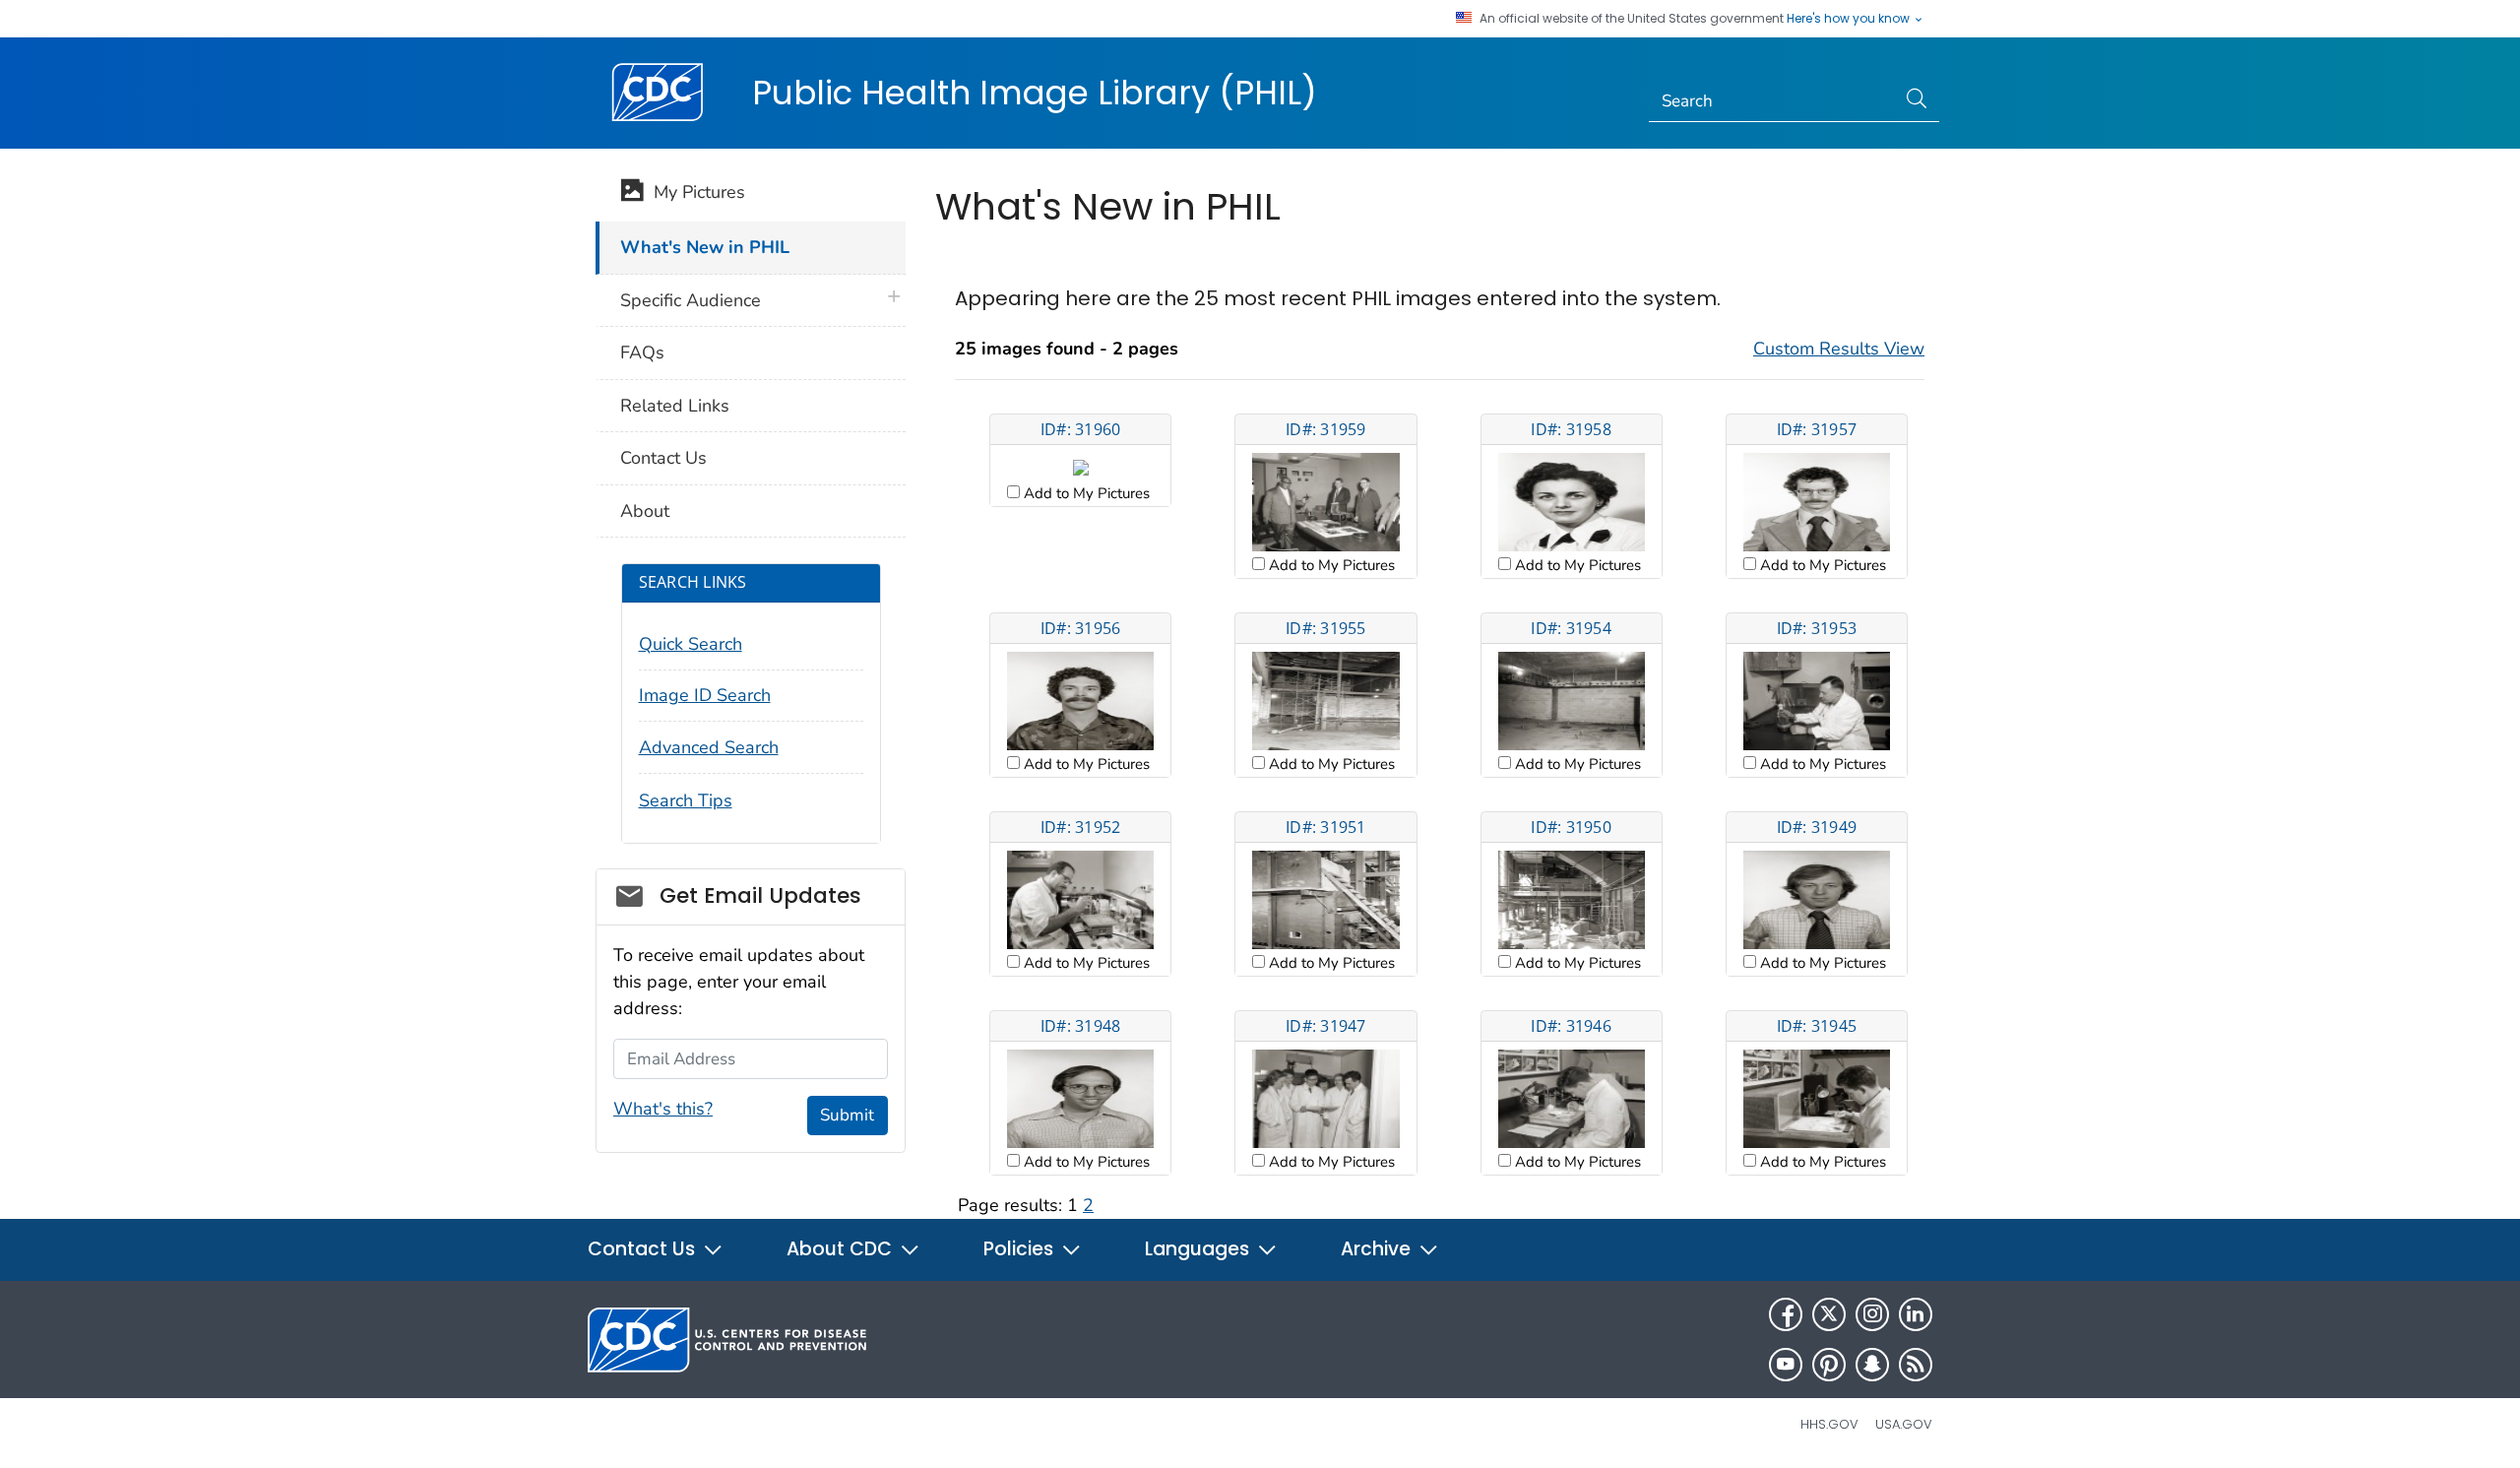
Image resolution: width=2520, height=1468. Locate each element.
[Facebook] (1786, 1314)
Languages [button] (1199, 1249)
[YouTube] (1786, 1365)
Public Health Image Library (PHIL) (1035, 93)
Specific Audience (691, 300)
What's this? (663, 1109)
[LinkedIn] (1916, 1314)
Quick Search (691, 644)
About (645, 511)
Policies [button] (1021, 1249)
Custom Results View (1839, 349)
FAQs (642, 352)
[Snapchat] (1872, 1365)
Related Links (675, 406)
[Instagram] (1872, 1314)
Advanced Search (709, 747)
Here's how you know (1850, 19)
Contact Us (663, 458)
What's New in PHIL (705, 247)
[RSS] (1916, 1365)
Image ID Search (705, 695)
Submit (847, 1115)
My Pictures (694, 192)
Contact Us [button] (644, 1249)
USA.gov (1904, 1424)
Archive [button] (1378, 1249)
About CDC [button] (842, 1249)
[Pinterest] (1829, 1365)
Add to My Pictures (1085, 493)
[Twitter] (1829, 1314)
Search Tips (686, 800)
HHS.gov (1829, 1424)
